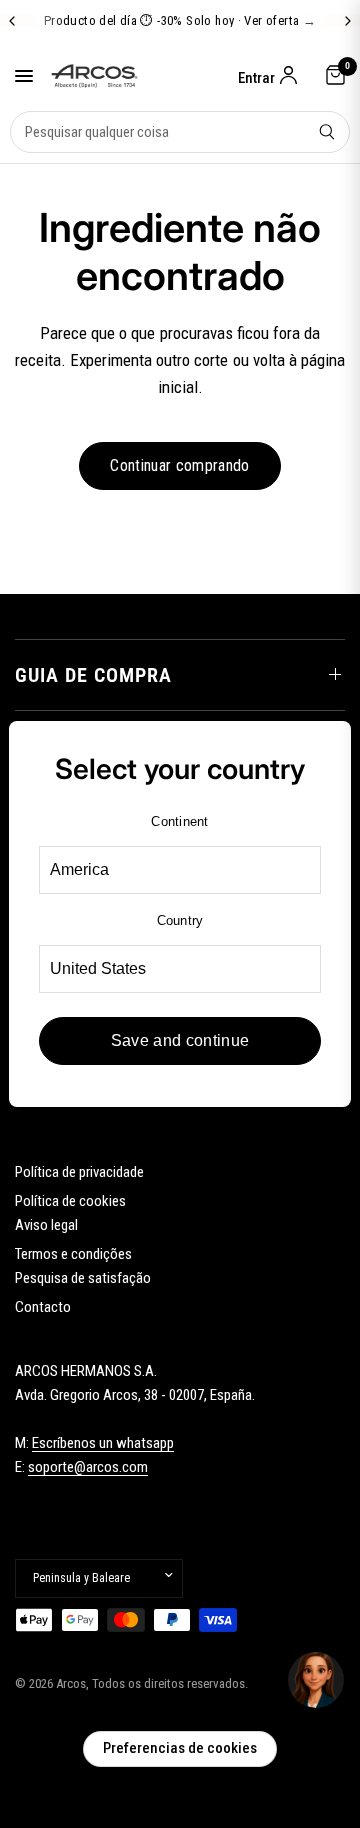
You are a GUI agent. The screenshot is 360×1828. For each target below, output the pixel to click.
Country (180, 920)
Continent (179, 821)
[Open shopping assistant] (316, 1680)
